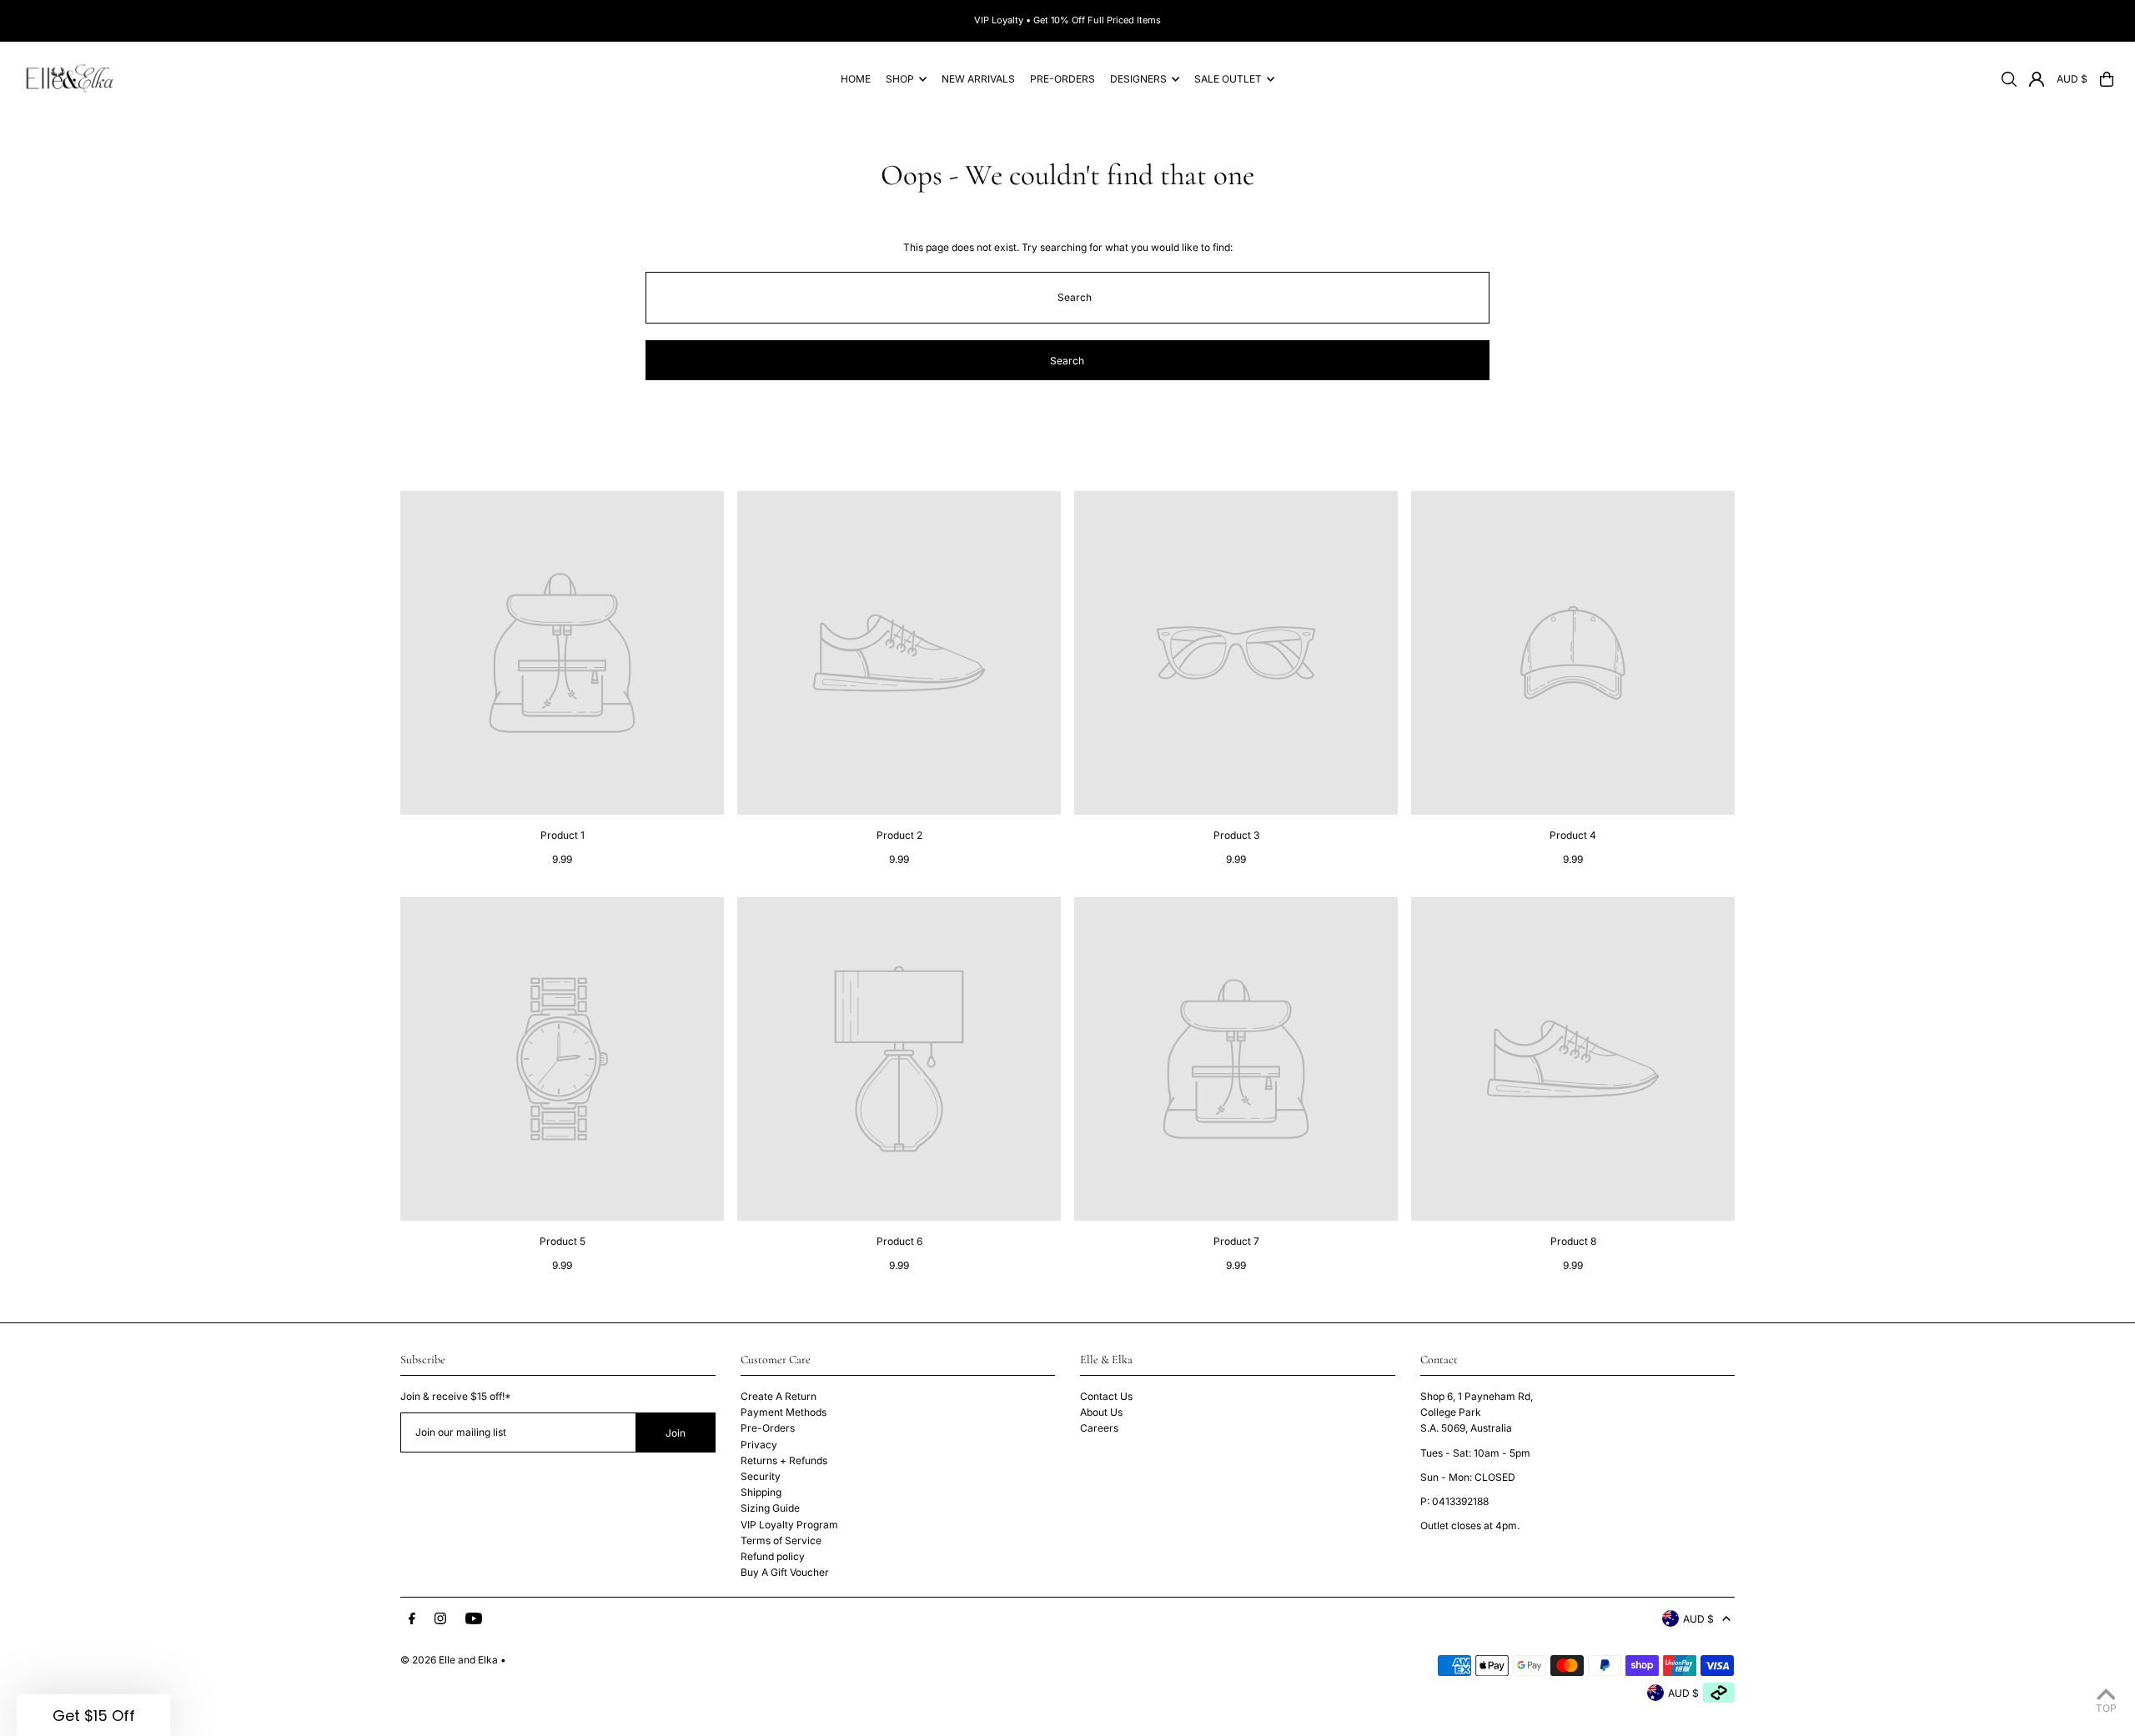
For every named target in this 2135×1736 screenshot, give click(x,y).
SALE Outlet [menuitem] (1228, 79)
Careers (1099, 1428)
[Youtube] (474, 1619)
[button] (93, 1715)
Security (761, 1476)
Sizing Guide (770, 1508)
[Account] (2037, 79)
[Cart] (2107, 79)
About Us (1101, 1412)
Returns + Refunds (784, 1460)
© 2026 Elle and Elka (449, 1660)
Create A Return (779, 1396)
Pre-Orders (768, 1428)
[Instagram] (440, 1619)
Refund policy (773, 1556)
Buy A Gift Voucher (785, 1572)
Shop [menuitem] (900, 79)
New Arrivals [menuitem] (978, 79)
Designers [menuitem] (1138, 79)
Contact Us (1106, 1396)
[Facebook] (412, 1619)
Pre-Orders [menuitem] (1062, 79)
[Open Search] (2009, 79)
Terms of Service (781, 1540)
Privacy (759, 1445)
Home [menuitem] (856, 79)
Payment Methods (784, 1412)
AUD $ (2072, 79)
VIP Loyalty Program (789, 1525)
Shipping (761, 1492)
